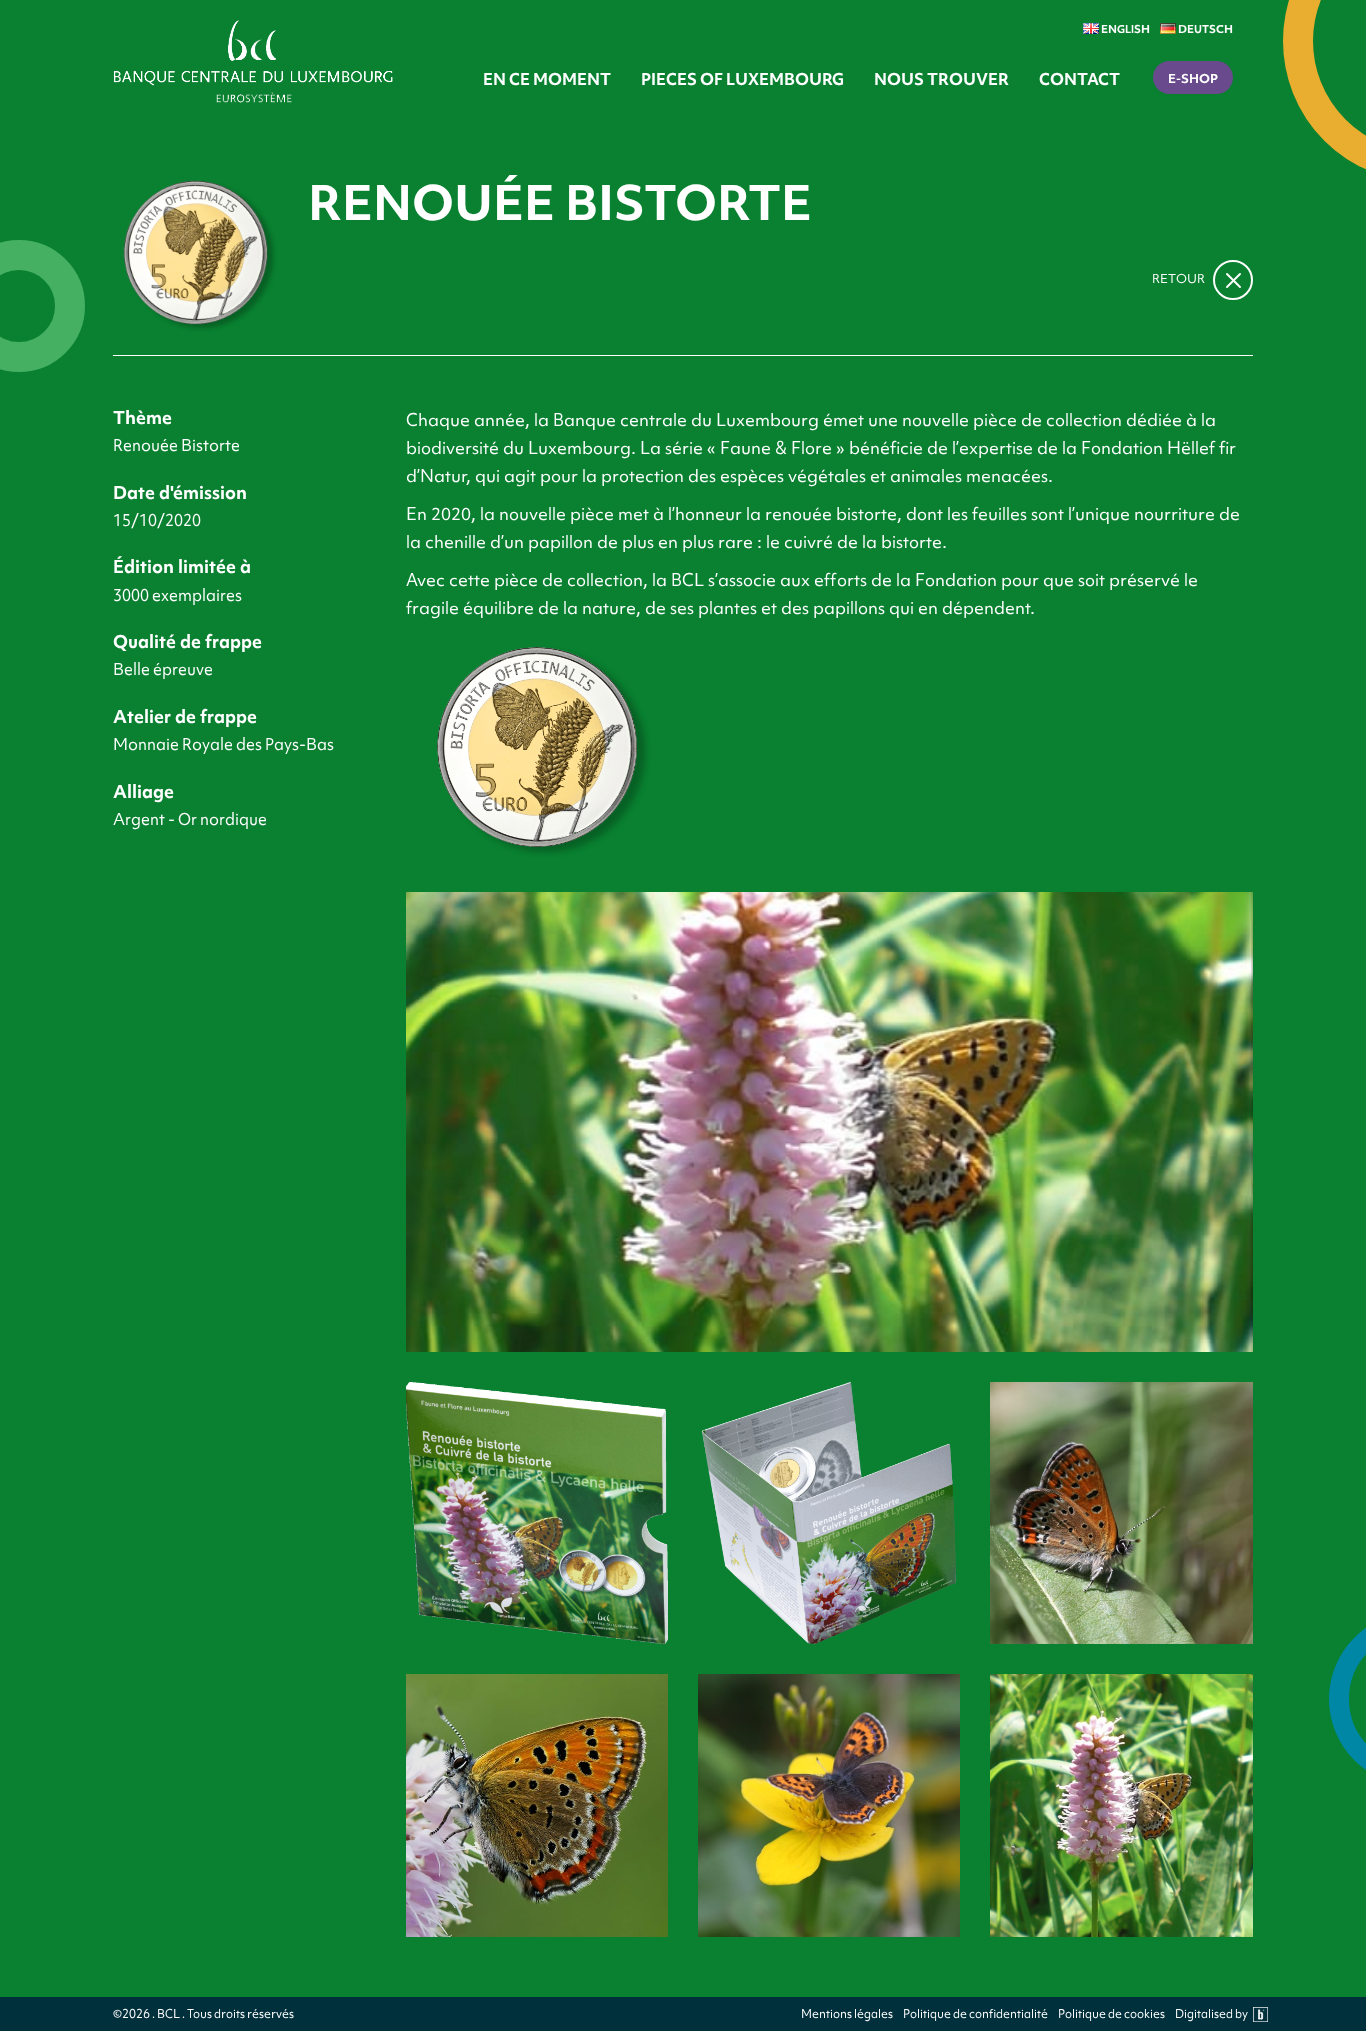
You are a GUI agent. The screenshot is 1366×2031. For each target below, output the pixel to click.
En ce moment (547, 79)
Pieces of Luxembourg (742, 79)
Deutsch (1204, 29)
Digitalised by (1211, 2014)
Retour (1180, 278)
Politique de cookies (1111, 2014)
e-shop (1193, 78)
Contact (1079, 79)
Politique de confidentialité (975, 2014)
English (1124, 29)
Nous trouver (941, 79)
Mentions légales (847, 2014)
